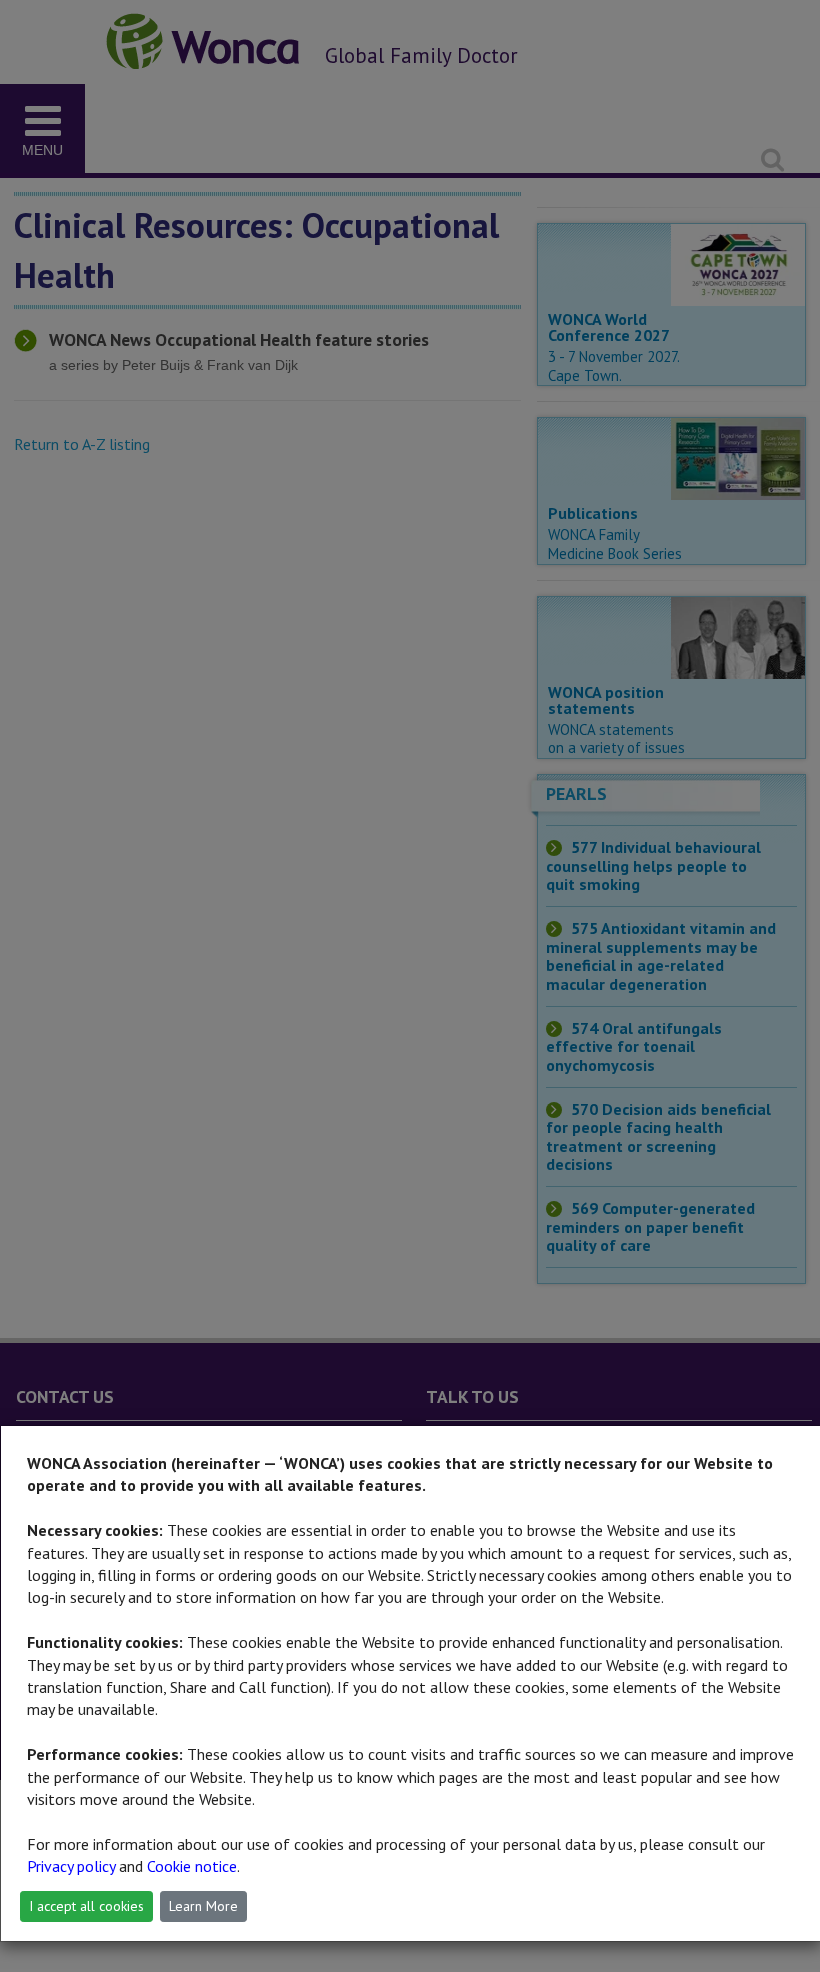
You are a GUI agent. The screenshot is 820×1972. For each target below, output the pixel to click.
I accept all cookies (86, 1906)
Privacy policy (71, 1866)
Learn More (203, 1906)
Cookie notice (192, 1866)
